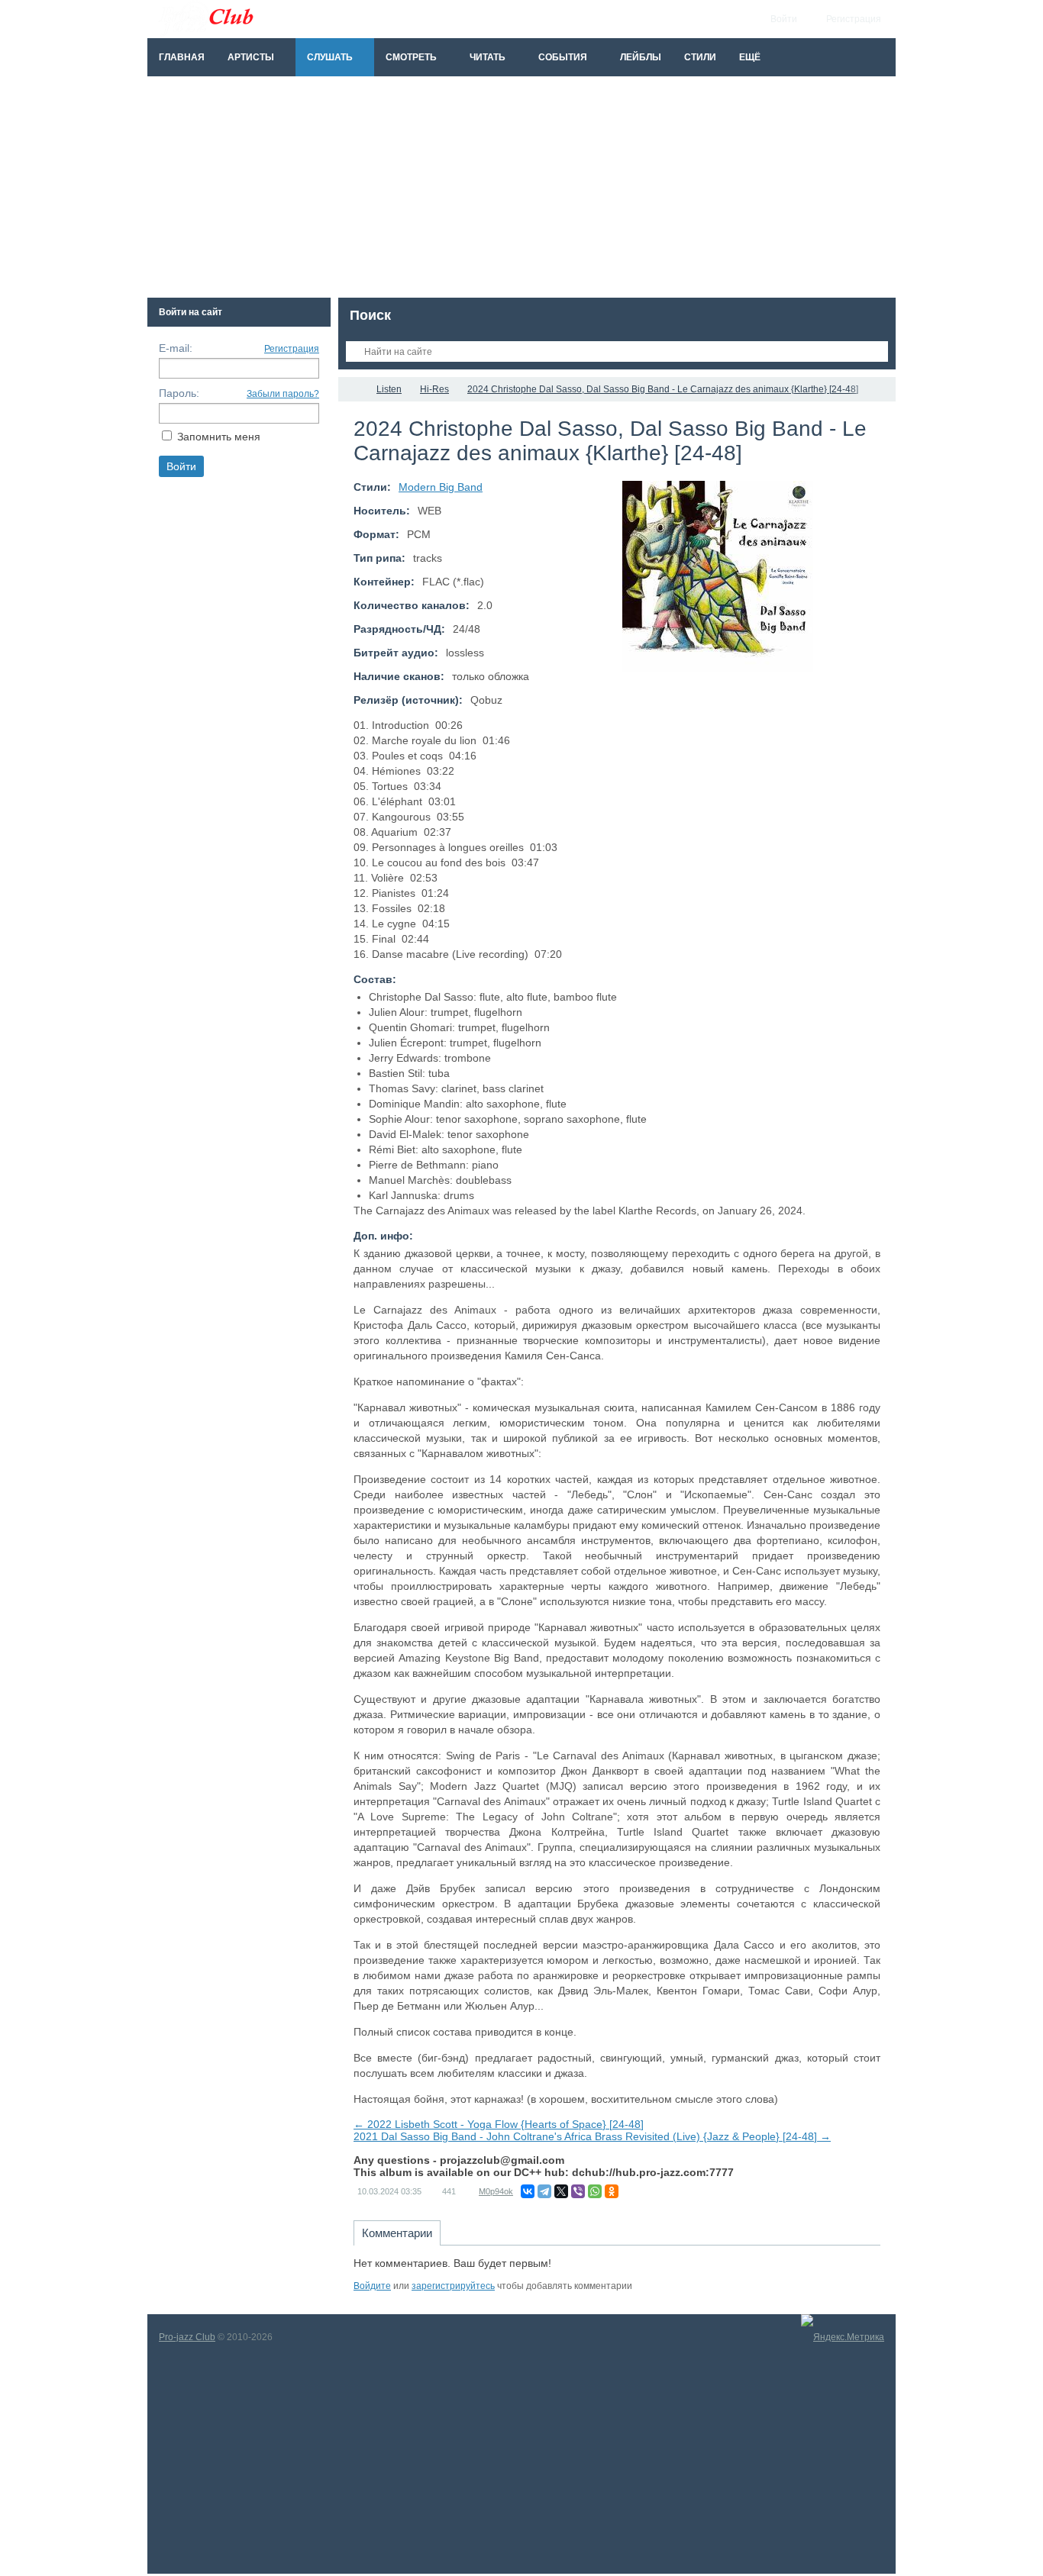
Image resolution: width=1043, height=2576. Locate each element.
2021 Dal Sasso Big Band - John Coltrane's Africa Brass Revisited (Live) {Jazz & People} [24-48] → (592, 2136)
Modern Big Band (441, 487)
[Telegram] (544, 2191)
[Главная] (352, 389)
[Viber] (578, 2191)
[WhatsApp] (595, 2191)
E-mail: (176, 348)
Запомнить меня (219, 437)
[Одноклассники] (612, 2191)
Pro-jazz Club (187, 2337)
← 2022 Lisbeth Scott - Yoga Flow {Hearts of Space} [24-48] (499, 2124)
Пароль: (179, 393)
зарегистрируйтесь (453, 2286)
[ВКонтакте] (528, 2191)
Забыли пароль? (283, 394)
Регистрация (292, 349)
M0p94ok (496, 2191)
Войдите (372, 2286)
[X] (561, 2191)
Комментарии (397, 2233)
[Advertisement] (521, 191)
